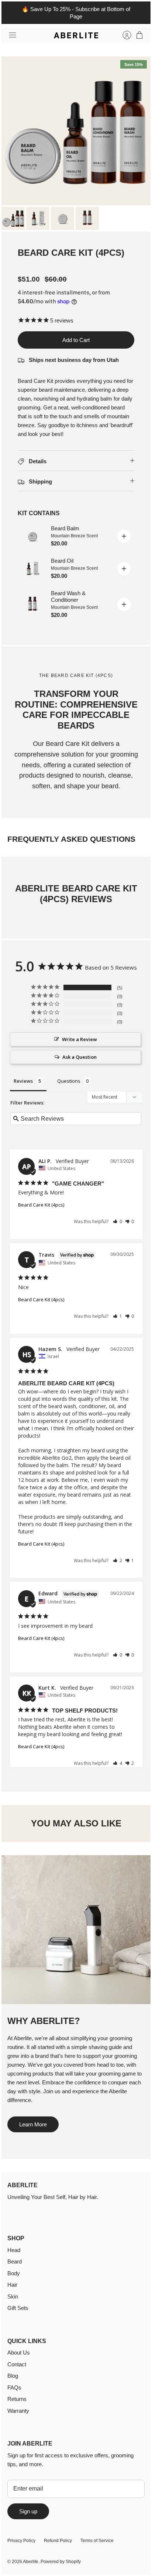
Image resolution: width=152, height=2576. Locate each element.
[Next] (141, 13)
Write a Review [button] (80, 1039)
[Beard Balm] (32, 536)
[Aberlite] (76, 35)
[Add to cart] (124, 536)
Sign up (28, 2511)
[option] (76, 131)
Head (14, 2250)
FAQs (14, 2387)
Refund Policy (58, 2541)
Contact (17, 2364)
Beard (15, 2261)
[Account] (123, 35)
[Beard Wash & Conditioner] (32, 604)
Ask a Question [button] (80, 1057)
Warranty (18, 2411)
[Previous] (11, 13)
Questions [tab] (69, 1081)
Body (14, 2273)
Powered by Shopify (61, 2562)
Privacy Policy (21, 2541)
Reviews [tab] (23, 1081)
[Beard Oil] (32, 569)
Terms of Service (97, 2541)
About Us (19, 2352)
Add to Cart (76, 340)
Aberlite (31, 2562)
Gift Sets (18, 2308)
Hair (12, 2285)
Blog (13, 2376)
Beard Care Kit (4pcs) (41, 1205)
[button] (118, 1221)
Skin (13, 2296)
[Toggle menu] (13, 35)
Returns (17, 2399)
